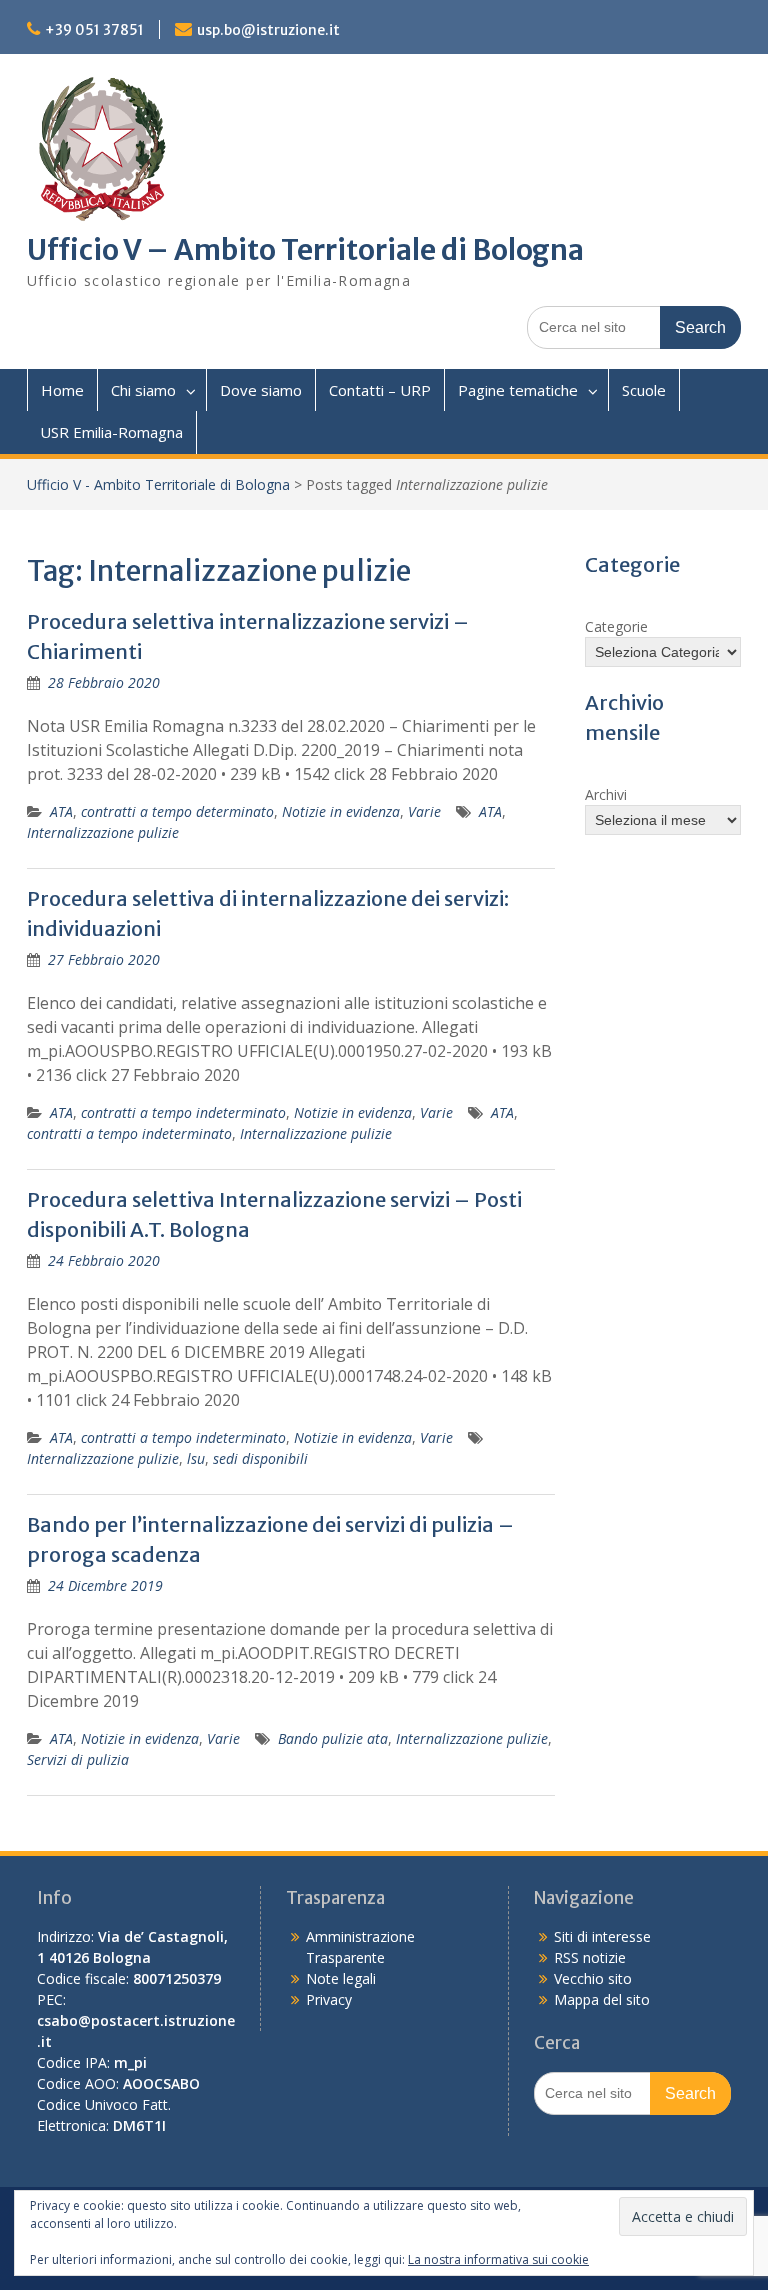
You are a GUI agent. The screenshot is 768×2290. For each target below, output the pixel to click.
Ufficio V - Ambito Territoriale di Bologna (158, 484)
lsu (196, 1458)
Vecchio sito (593, 1978)
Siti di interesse (602, 1936)
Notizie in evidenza (341, 811)
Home (62, 390)
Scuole (644, 390)
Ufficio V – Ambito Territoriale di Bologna (305, 250)
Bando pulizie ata (333, 1738)
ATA (61, 811)
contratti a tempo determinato (177, 811)
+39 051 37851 (94, 30)
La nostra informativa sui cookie (498, 2259)
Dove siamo (261, 390)
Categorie (616, 626)
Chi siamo (143, 390)
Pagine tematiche (518, 390)
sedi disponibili (260, 1458)
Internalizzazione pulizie (103, 832)
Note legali (341, 1978)
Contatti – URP (380, 390)
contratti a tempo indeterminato (183, 1112)
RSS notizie (590, 1957)
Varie (424, 811)
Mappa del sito (602, 1999)
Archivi (606, 794)
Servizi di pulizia (78, 1759)
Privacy (329, 1999)
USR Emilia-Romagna (111, 432)
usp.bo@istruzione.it (268, 30)
